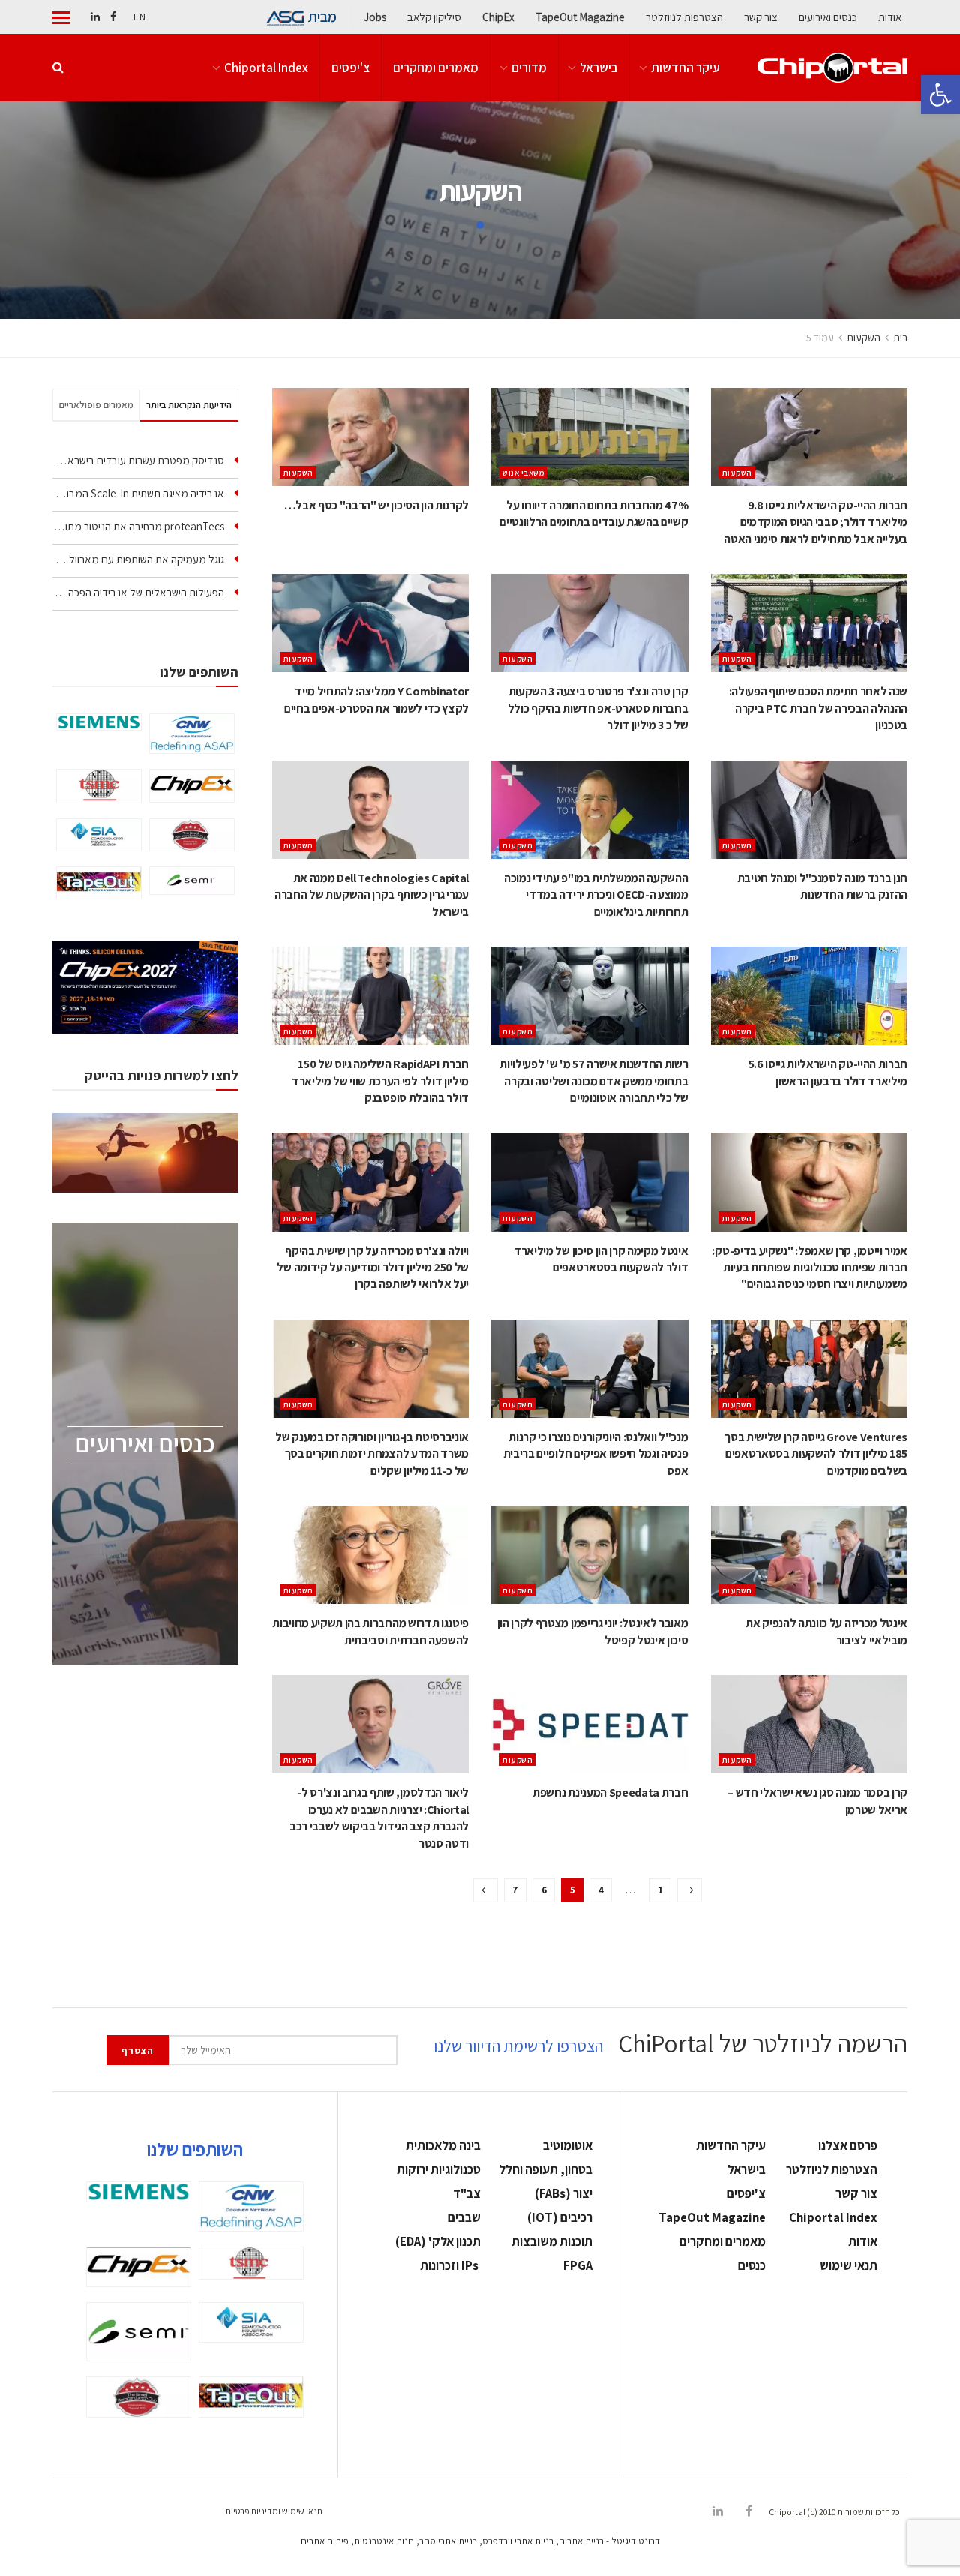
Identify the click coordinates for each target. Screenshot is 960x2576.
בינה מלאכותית (443, 2145)
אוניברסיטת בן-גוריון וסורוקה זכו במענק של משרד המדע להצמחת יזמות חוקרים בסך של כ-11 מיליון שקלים (372, 1454)
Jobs (375, 17)
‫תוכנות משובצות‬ (552, 2241)
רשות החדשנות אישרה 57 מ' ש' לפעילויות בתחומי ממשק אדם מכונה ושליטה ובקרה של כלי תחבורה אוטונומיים (594, 1081)
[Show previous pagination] (690, 1890)
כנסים (752, 2265)
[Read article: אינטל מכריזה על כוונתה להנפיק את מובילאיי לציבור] (809, 1555)
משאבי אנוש (523, 473)
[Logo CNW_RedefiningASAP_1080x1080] (192, 734)
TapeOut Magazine (580, 17)
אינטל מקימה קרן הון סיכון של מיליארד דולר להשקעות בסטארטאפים (601, 1259)
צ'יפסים (351, 68)
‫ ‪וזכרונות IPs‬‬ (450, 2265)
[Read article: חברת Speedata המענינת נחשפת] (589, 1724)
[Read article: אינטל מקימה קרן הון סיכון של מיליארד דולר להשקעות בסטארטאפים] (589, 1182)
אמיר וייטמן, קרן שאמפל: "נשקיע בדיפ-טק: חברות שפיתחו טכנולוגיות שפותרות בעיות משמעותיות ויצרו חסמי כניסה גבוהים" (810, 1268)
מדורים (529, 68)
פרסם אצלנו (848, 2145)
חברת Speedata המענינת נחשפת (610, 1792)
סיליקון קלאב (434, 17)
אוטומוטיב (568, 2145)
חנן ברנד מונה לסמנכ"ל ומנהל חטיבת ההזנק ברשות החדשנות (822, 886)
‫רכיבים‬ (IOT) (560, 2217)
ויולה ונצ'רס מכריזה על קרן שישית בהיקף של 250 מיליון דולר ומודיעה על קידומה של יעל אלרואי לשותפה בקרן (373, 1268)
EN (139, 17)
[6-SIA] (99, 835)
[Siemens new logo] (99, 722)
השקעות (864, 338)
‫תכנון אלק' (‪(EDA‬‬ (438, 2241)
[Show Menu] (61, 17)
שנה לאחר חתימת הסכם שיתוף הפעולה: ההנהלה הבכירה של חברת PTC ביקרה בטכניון (818, 708)
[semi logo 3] (192, 881)
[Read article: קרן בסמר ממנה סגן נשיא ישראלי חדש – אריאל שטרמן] (809, 1724)
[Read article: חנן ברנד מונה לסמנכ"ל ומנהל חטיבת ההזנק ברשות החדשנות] (809, 810)
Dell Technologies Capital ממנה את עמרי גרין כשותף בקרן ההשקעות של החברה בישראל (372, 895)
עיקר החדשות (685, 68)
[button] (940, 95)
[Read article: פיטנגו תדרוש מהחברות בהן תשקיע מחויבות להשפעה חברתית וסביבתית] (370, 1555)
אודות (890, 17)
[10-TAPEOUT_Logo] (99, 883)
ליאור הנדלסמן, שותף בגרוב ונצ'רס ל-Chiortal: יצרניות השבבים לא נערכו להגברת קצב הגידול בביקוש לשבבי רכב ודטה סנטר (379, 1818)
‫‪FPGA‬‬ (578, 2265)
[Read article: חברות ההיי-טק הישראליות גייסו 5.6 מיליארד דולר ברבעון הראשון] (809, 996)
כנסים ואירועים (828, 17)
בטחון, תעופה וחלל (546, 2169)
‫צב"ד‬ (467, 2193)
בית (900, 338)
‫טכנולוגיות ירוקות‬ (439, 2169)
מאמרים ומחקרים (436, 68)
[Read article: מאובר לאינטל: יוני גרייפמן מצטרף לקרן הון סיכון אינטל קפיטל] (589, 1555)
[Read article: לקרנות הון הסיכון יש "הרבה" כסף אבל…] (370, 437)
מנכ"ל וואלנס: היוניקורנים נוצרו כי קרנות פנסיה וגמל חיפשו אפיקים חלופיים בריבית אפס (596, 1454)
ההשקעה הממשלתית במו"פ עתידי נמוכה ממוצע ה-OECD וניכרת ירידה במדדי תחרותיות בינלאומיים (596, 895)
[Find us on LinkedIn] (95, 17)
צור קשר (761, 17)
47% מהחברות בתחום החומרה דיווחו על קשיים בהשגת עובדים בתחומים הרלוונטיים (594, 513)
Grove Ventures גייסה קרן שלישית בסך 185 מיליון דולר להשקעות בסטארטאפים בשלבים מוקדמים (816, 1454)
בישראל (599, 68)
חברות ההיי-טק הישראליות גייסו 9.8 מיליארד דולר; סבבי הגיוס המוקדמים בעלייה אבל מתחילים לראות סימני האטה (816, 522)
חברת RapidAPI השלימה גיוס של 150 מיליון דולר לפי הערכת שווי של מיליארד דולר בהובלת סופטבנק (380, 1081)
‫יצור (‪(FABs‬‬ (564, 2193)
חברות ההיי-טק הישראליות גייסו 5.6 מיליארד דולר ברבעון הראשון (828, 1072)
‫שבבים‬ (464, 2217)
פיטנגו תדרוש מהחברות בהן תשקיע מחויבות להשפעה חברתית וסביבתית (370, 1631)
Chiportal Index (266, 68)
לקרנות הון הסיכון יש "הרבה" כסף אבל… (376, 505)
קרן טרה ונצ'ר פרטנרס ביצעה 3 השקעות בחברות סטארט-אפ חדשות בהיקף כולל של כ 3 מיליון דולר (598, 708)
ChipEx (498, 17)
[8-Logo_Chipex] (192, 785)
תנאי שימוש (849, 2265)
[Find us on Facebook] (113, 17)
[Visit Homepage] (832, 68)
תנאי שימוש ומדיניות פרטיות (274, 2511)
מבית (322, 17)
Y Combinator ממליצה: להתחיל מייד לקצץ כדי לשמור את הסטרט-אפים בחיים (376, 700)
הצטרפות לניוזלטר (684, 17)
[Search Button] (58, 68)
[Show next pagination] (486, 1890)
